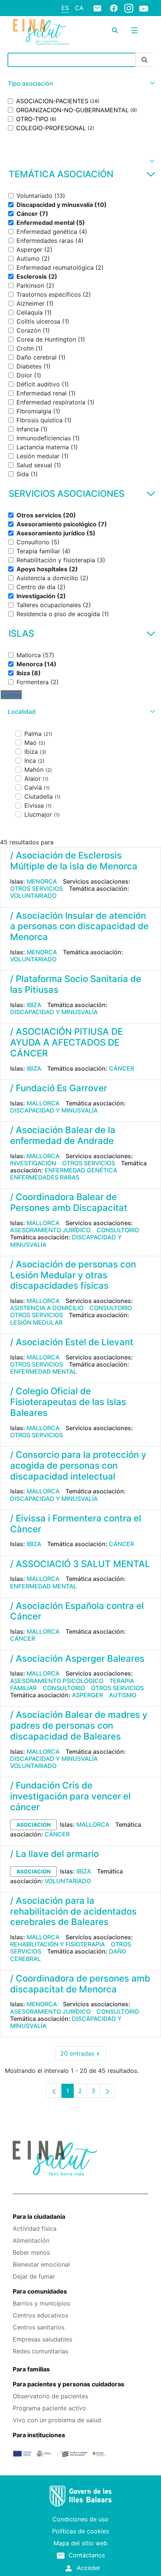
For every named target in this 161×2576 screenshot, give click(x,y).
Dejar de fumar (34, 2276)
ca (79, 8)
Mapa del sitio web (80, 2543)
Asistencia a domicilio (47, 1308)
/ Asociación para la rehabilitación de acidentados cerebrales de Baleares (73, 1911)
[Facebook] (114, 8)
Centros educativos (40, 2315)
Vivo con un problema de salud (57, 2420)
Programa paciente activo (49, 2408)
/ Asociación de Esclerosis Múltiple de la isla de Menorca (74, 861)
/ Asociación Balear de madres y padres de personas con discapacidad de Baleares (79, 1726)
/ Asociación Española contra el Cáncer (77, 1611)
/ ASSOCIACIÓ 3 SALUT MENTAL (80, 1564)
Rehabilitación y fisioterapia (57, 1944)
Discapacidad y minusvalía (54, 1012)
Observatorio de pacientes (50, 2396)
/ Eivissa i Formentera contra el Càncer (76, 1524)
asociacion (34, 1825)
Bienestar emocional (41, 2264)
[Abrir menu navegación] (134, 30)
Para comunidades (40, 2291)
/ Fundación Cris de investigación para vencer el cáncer (70, 1796)
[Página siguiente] (107, 2091)
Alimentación (31, 2240)
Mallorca (43, 1103)
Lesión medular (36, 1322)
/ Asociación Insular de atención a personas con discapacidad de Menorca (79, 926)
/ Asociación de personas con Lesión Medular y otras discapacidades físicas (73, 1275)
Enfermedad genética (81, 1170)
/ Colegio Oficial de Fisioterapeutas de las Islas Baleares (68, 1402)
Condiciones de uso (80, 2519)
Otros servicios (37, 888)
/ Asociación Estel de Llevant (72, 1342)
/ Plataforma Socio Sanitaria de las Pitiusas (76, 984)
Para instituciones (39, 2435)
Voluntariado (33, 896)
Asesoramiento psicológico (57, 1681)
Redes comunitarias (40, 2351)
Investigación (33, 1163)
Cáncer (121, 1068)
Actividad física (35, 2228)
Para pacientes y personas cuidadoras (69, 2384)
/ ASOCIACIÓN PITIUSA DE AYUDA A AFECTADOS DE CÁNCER (66, 1042)
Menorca (42, 881)
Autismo (123, 1695)
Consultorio (118, 1230)
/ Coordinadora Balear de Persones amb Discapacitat (69, 1202)
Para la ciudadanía (39, 2216)
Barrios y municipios (41, 2303)
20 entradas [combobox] (83, 2055)
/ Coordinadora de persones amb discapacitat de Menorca (80, 1984)
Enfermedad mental (43, 1371)
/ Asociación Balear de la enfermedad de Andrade (63, 1135)
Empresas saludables (42, 2339)
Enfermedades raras (45, 1177)
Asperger (87, 1695)
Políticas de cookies (80, 2531)
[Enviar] (145, 60)
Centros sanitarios (39, 2327)
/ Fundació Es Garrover (59, 1088)
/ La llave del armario (54, 1854)
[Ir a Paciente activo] (41, 32)
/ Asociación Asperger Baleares (77, 1659)
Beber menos (31, 2252)
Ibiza (34, 1005)
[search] (115, 30)
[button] (80, 84)
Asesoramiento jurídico (50, 1230)
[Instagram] (129, 8)
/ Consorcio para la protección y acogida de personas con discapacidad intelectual (78, 1466)
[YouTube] (144, 8)
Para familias (31, 2369)
